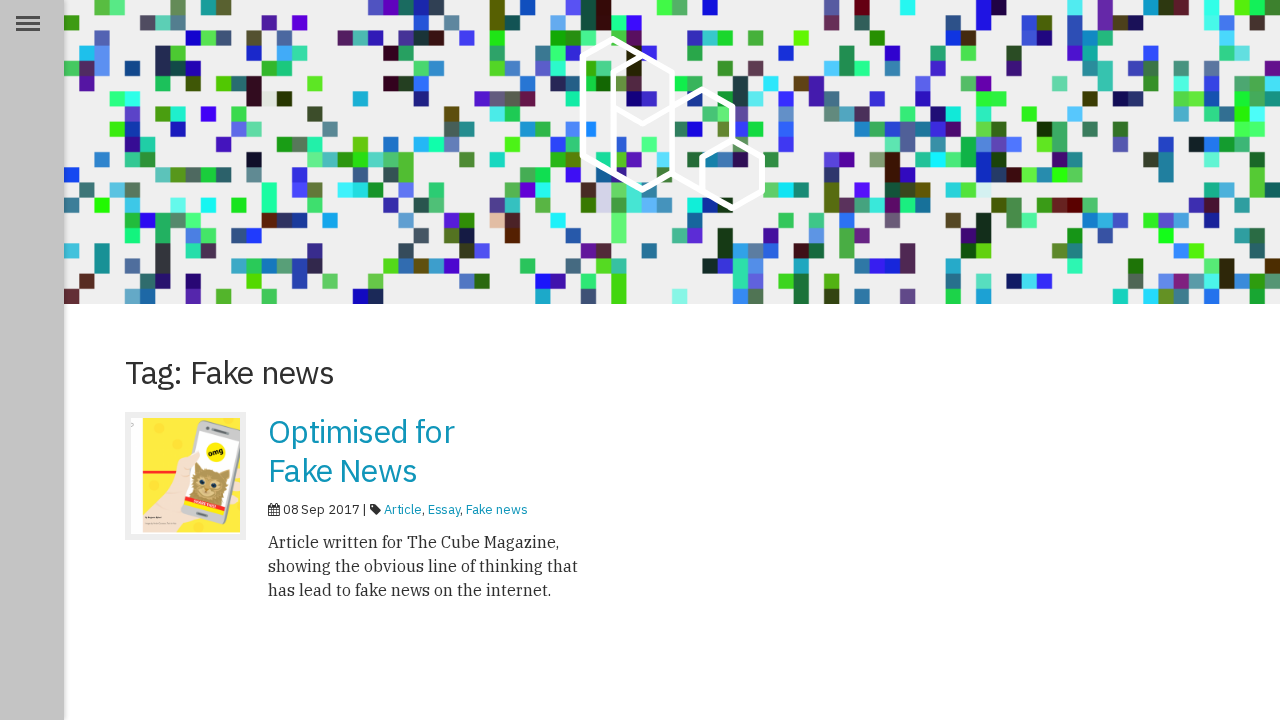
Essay (444, 509)
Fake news (497, 509)
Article (403, 509)
